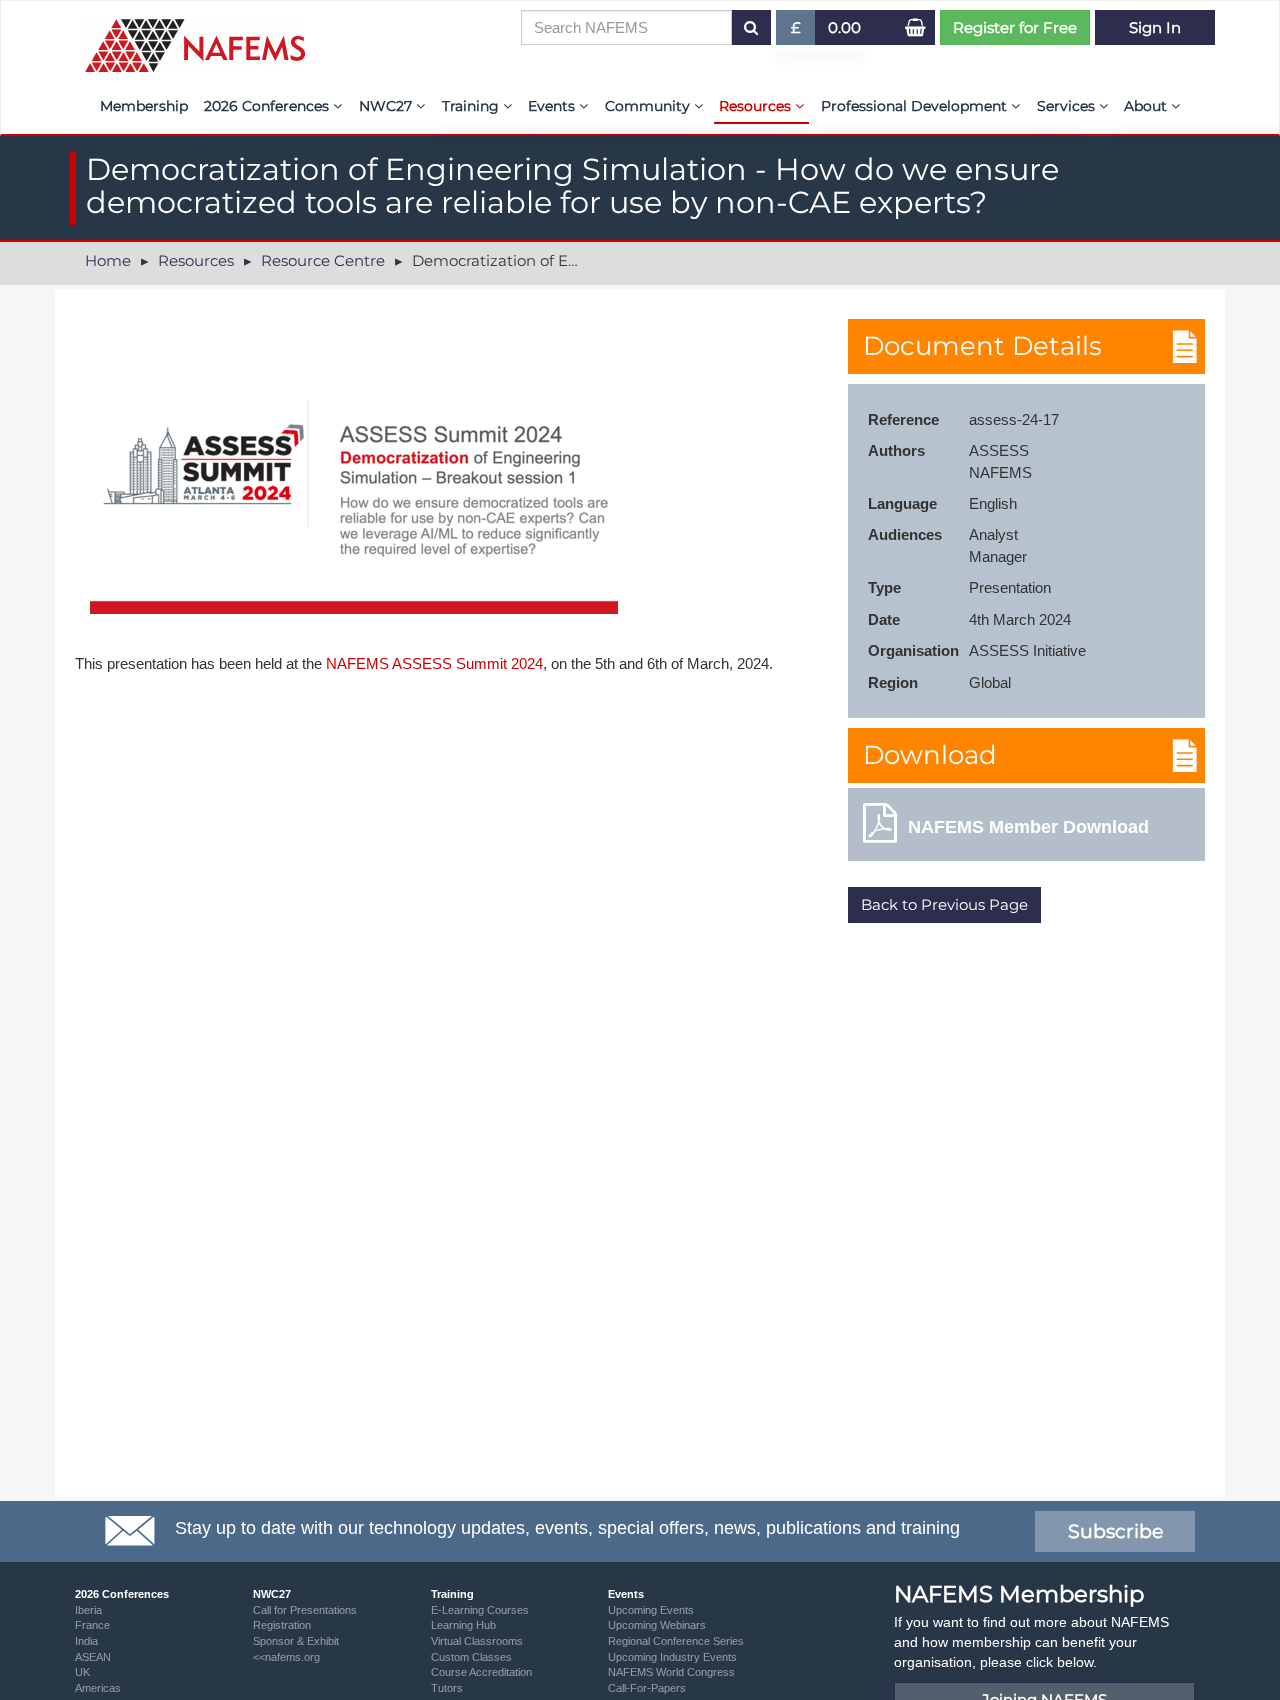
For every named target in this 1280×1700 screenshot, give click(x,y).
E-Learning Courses (480, 1610)
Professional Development (916, 106)
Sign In (1155, 27)
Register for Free (1015, 27)
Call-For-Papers (647, 1688)
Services (1068, 106)
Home (108, 260)
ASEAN (93, 1657)
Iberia (88, 1610)
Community (649, 106)
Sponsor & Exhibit (296, 1641)
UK (82, 1672)
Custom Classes (471, 1657)
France (92, 1625)
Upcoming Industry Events (672, 1657)
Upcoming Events (651, 1610)
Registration (282, 1625)
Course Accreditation (481, 1672)
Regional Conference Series (676, 1641)
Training (472, 106)
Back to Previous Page (944, 904)
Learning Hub (463, 1625)
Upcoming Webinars (657, 1625)
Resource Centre (323, 260)
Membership (144, 106)
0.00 (844, 27)
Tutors (447, 1688)
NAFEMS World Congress (671, 1672)
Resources (757, 106)
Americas (98, 1688)
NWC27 (387, 106)
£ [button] (803, 31)
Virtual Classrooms (477, 1641)
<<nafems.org (286, 1657)
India (86, 1641)
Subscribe (1115, 1531)
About (1147, 106)
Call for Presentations (305, 1610)
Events (553, 106)
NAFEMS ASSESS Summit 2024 (434, 663)
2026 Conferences (268, 106)
